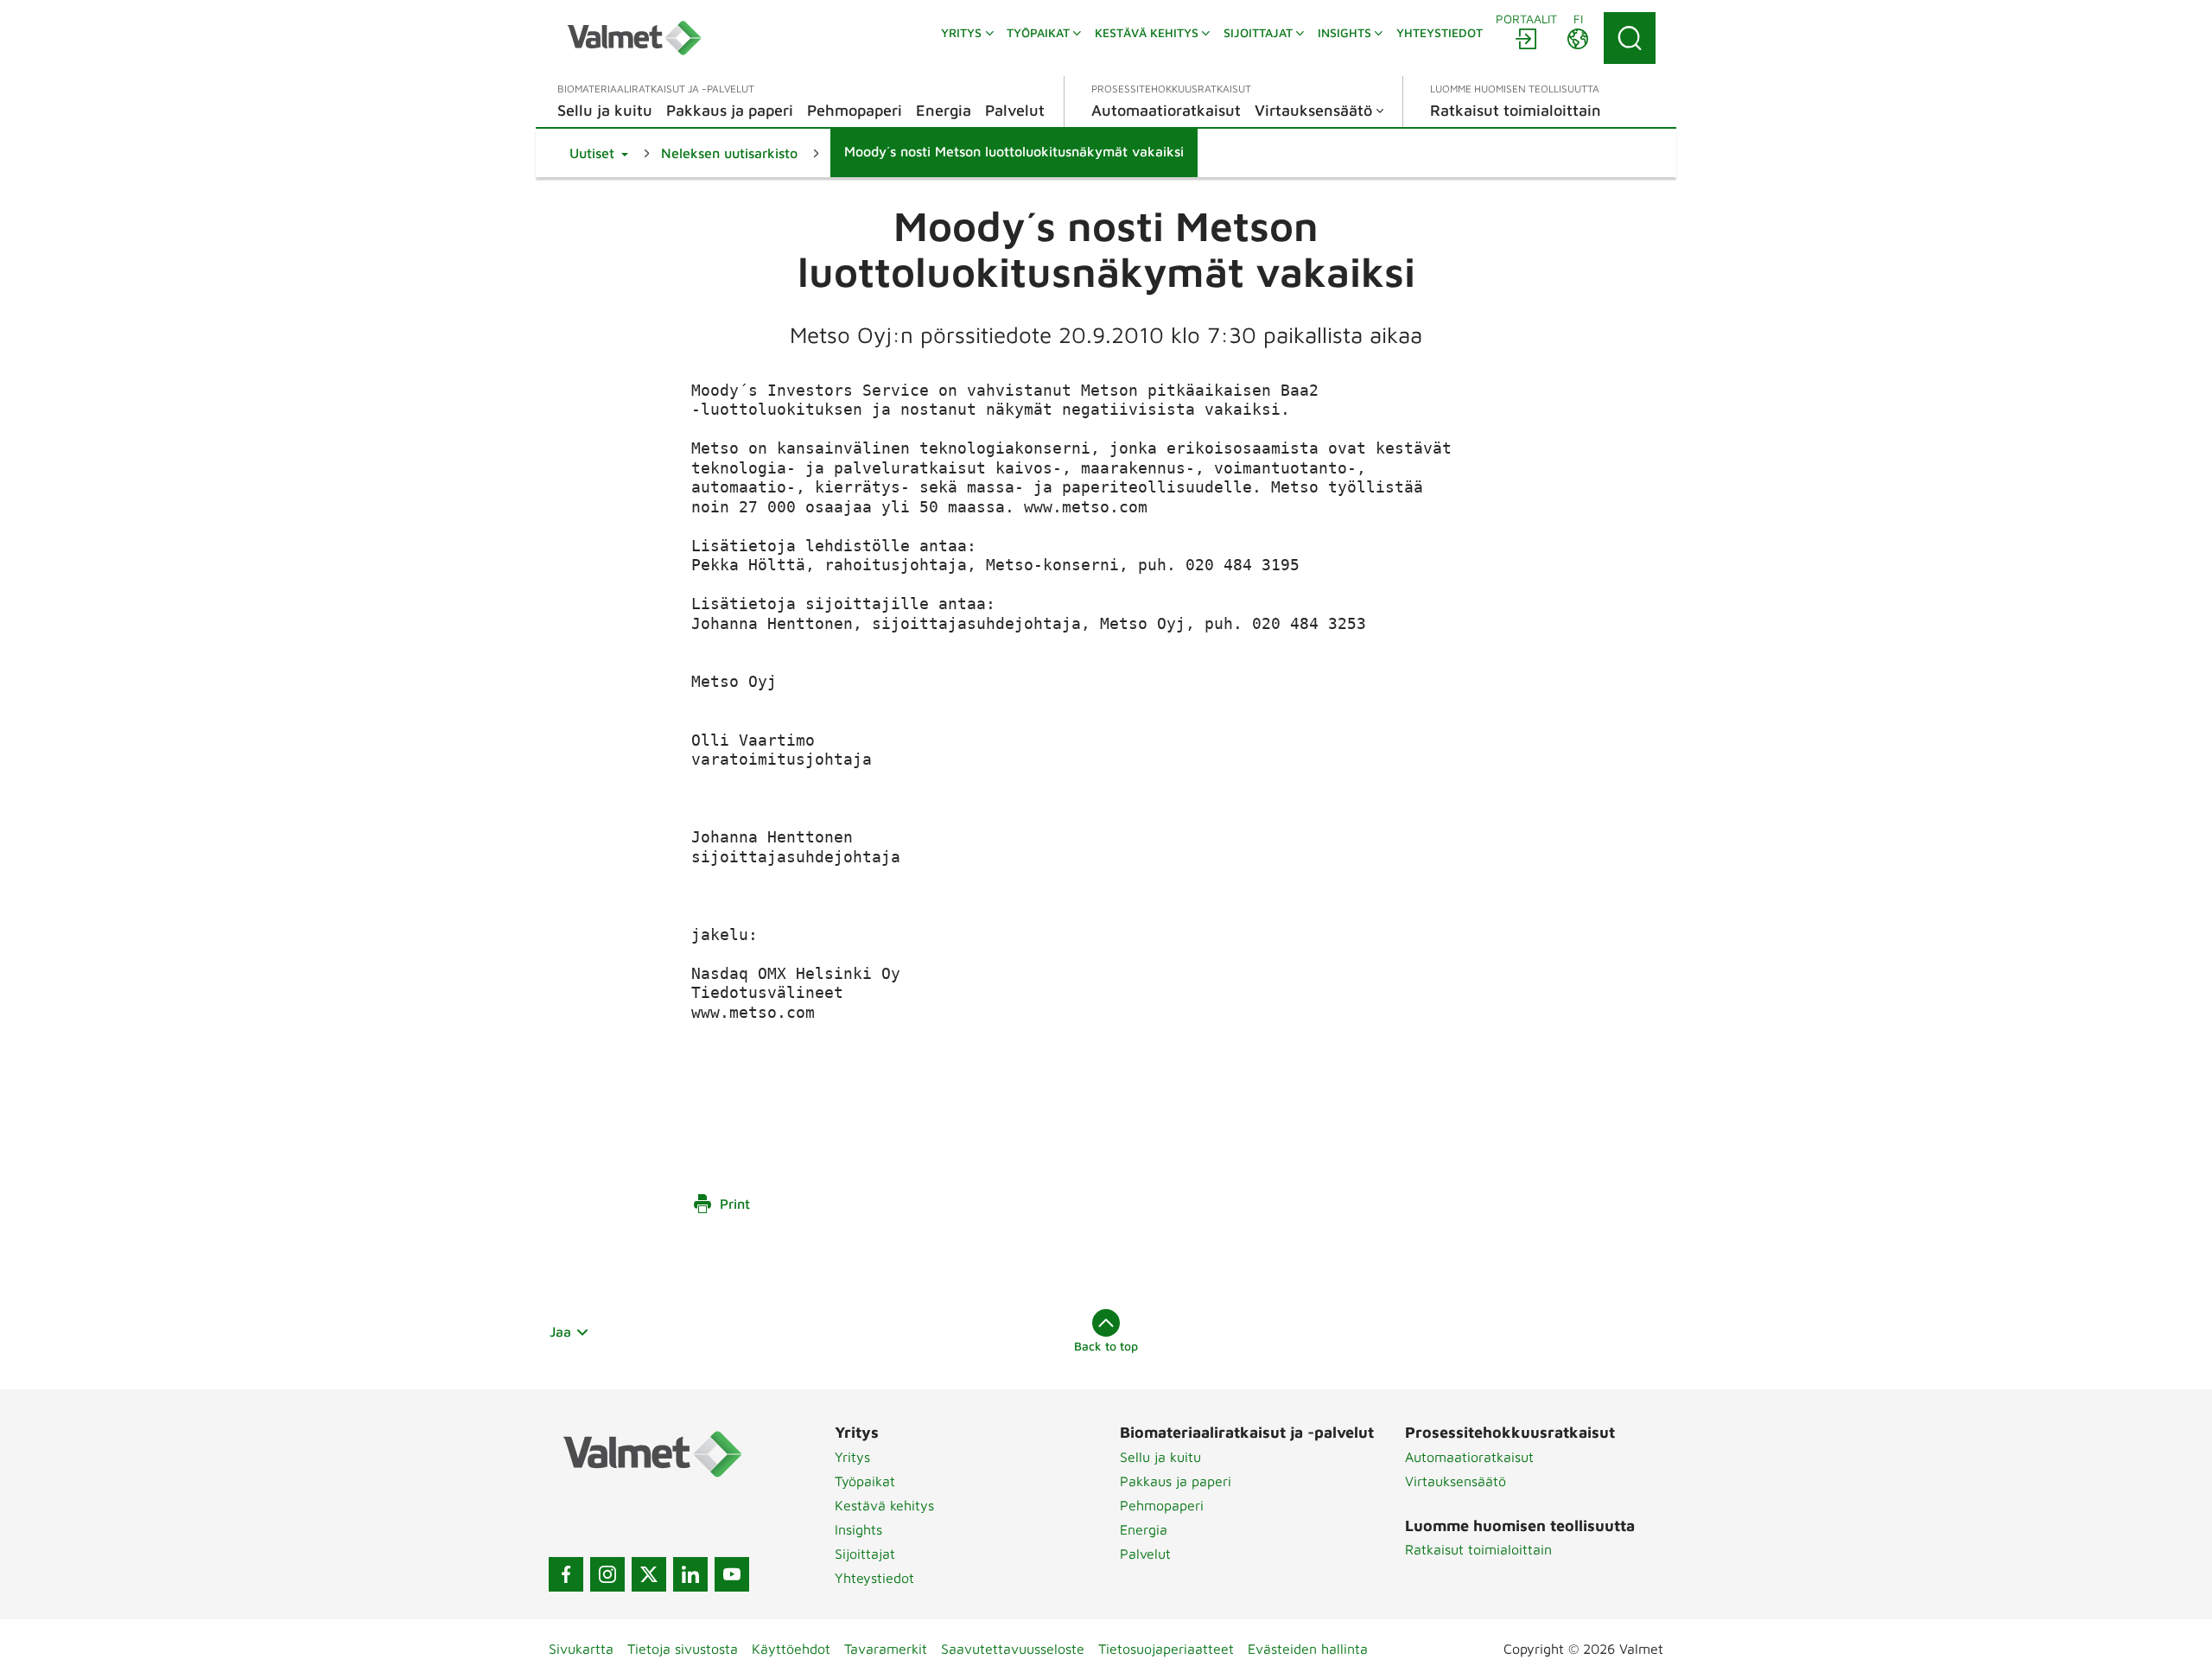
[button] (599, 153)
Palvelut (1145, 1554)
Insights (858, 1529)
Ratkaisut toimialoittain (1478, 1549)
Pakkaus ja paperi (1176, 1481)
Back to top (1106, 1346)
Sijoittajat (865, 1554)
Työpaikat (865, 1481)
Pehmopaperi (1162, 1505)
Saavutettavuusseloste (1013, 1649)
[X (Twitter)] (649, 1574)
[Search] (1630, 38)
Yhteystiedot (874, 1578)
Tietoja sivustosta (683, 1649)
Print (735, 1204)
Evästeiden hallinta (1308, 1649)
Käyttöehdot (791, 1649)
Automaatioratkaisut (1469, 1457)
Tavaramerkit (886, 1649)
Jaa (560, 1332)
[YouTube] (732, 1574)
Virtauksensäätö (1456, 1481)
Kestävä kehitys (884, 1505)
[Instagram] (607, 1574)
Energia (1144, 1529)
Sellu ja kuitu (1160, 1457)
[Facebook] (566, 1574)
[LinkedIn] (690, 1574)
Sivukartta (581, 1649)
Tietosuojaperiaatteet (1166, 1649)
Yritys (852, 1457)
